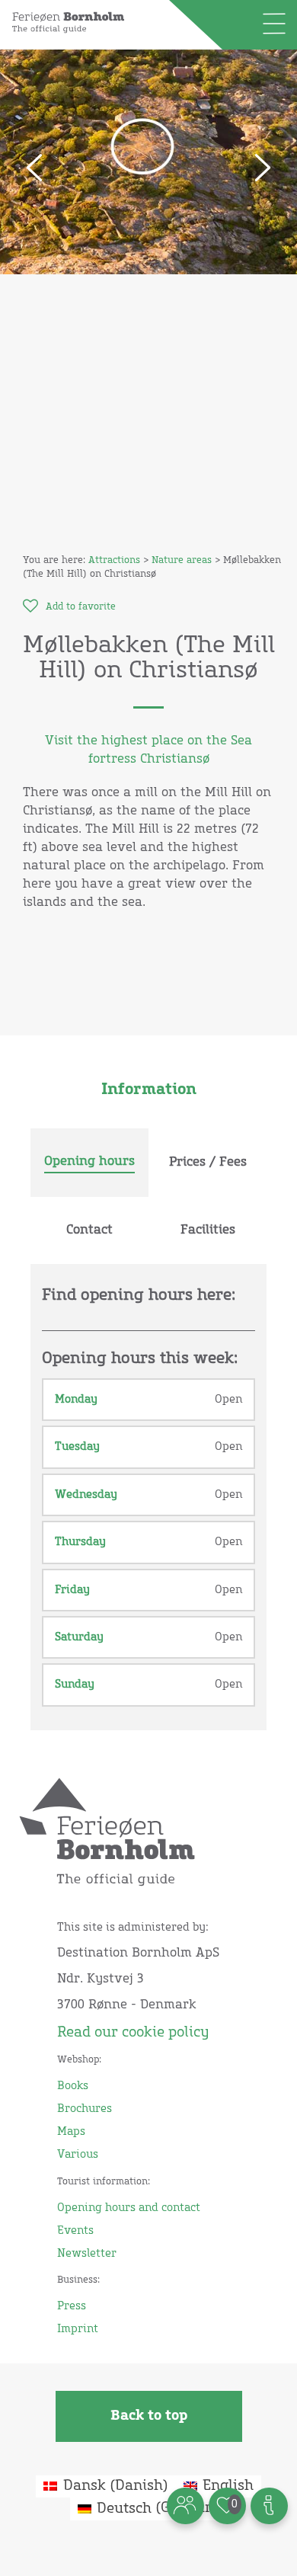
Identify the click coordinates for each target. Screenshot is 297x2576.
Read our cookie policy (133, 2033)
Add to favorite (81, 607)
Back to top (149, 2416)
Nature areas (182, 561)
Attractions (114, 561)
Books (73, 2086)
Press (72, 2306)
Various (78, 2155)
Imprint (78, 2329)
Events (75, 2231)
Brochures (85, 2109)
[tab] (89, 1163)
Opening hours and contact (129, 2208)
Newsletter (87, 2254)
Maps (71, 2132)
